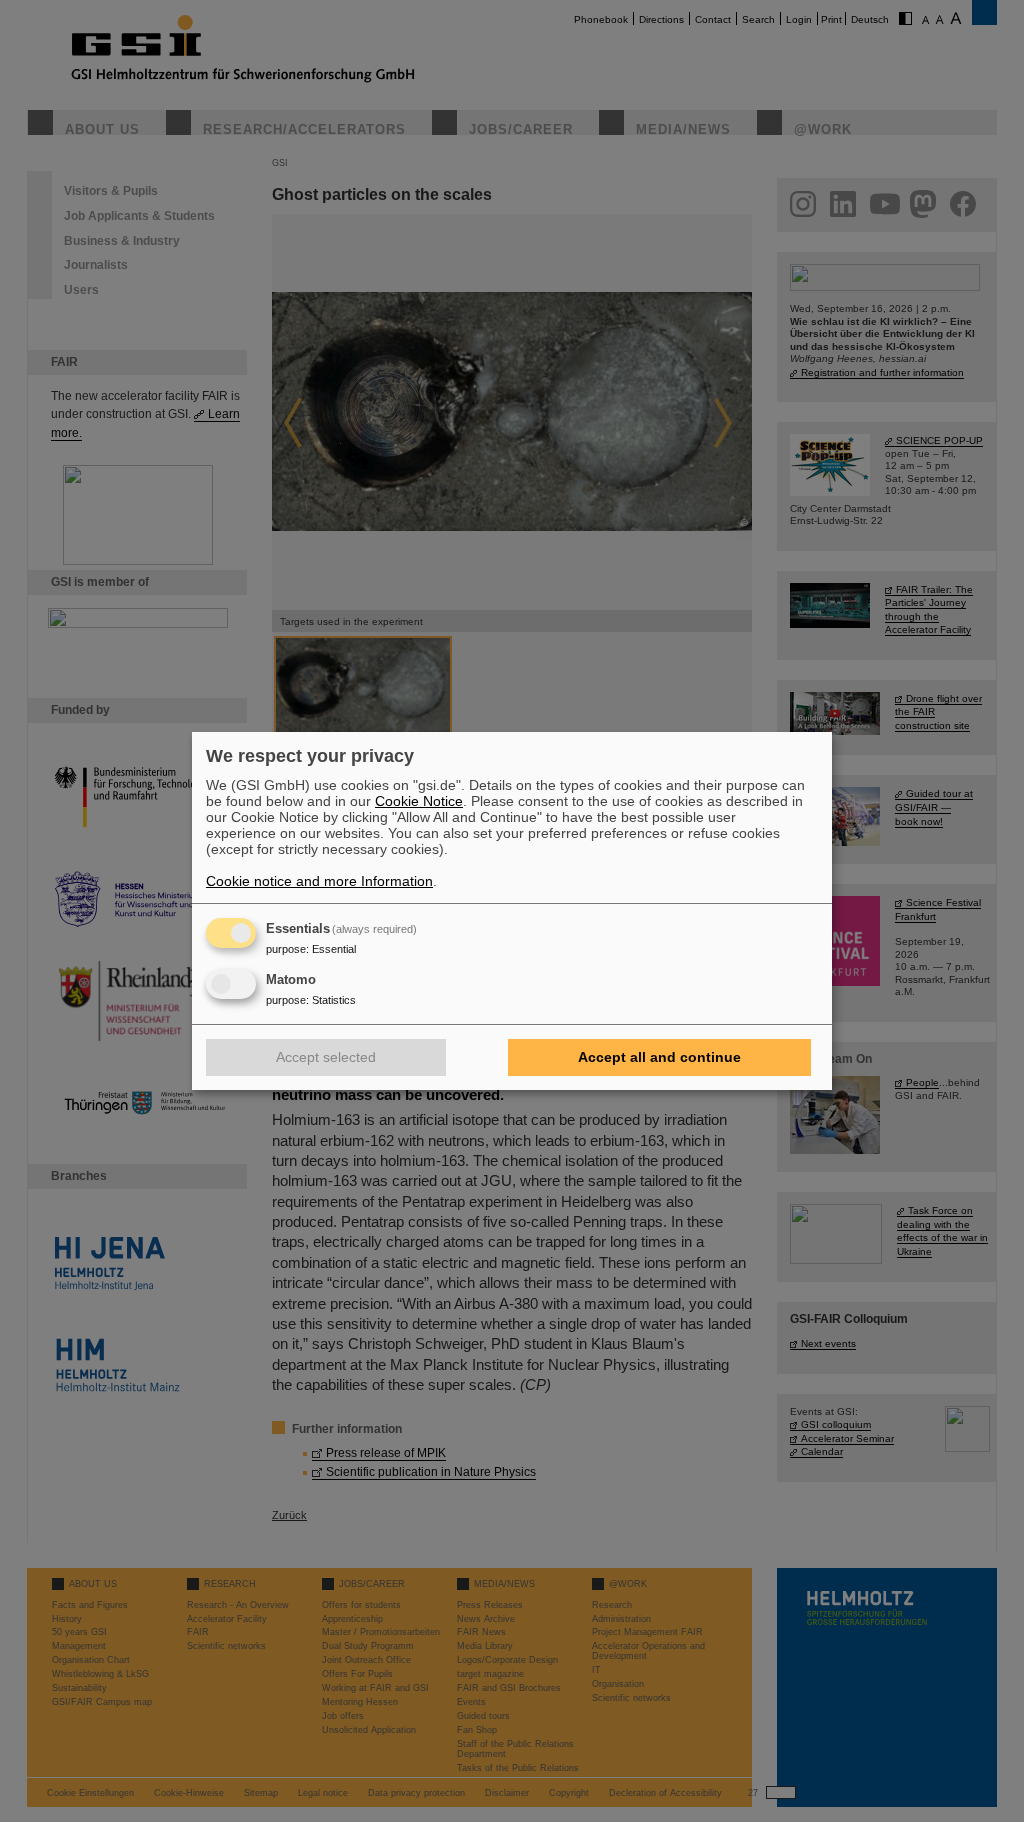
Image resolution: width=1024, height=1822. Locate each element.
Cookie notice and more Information (319, 881)
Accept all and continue (659, 1057)
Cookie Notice (419, 801)
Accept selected (326, 1057)
